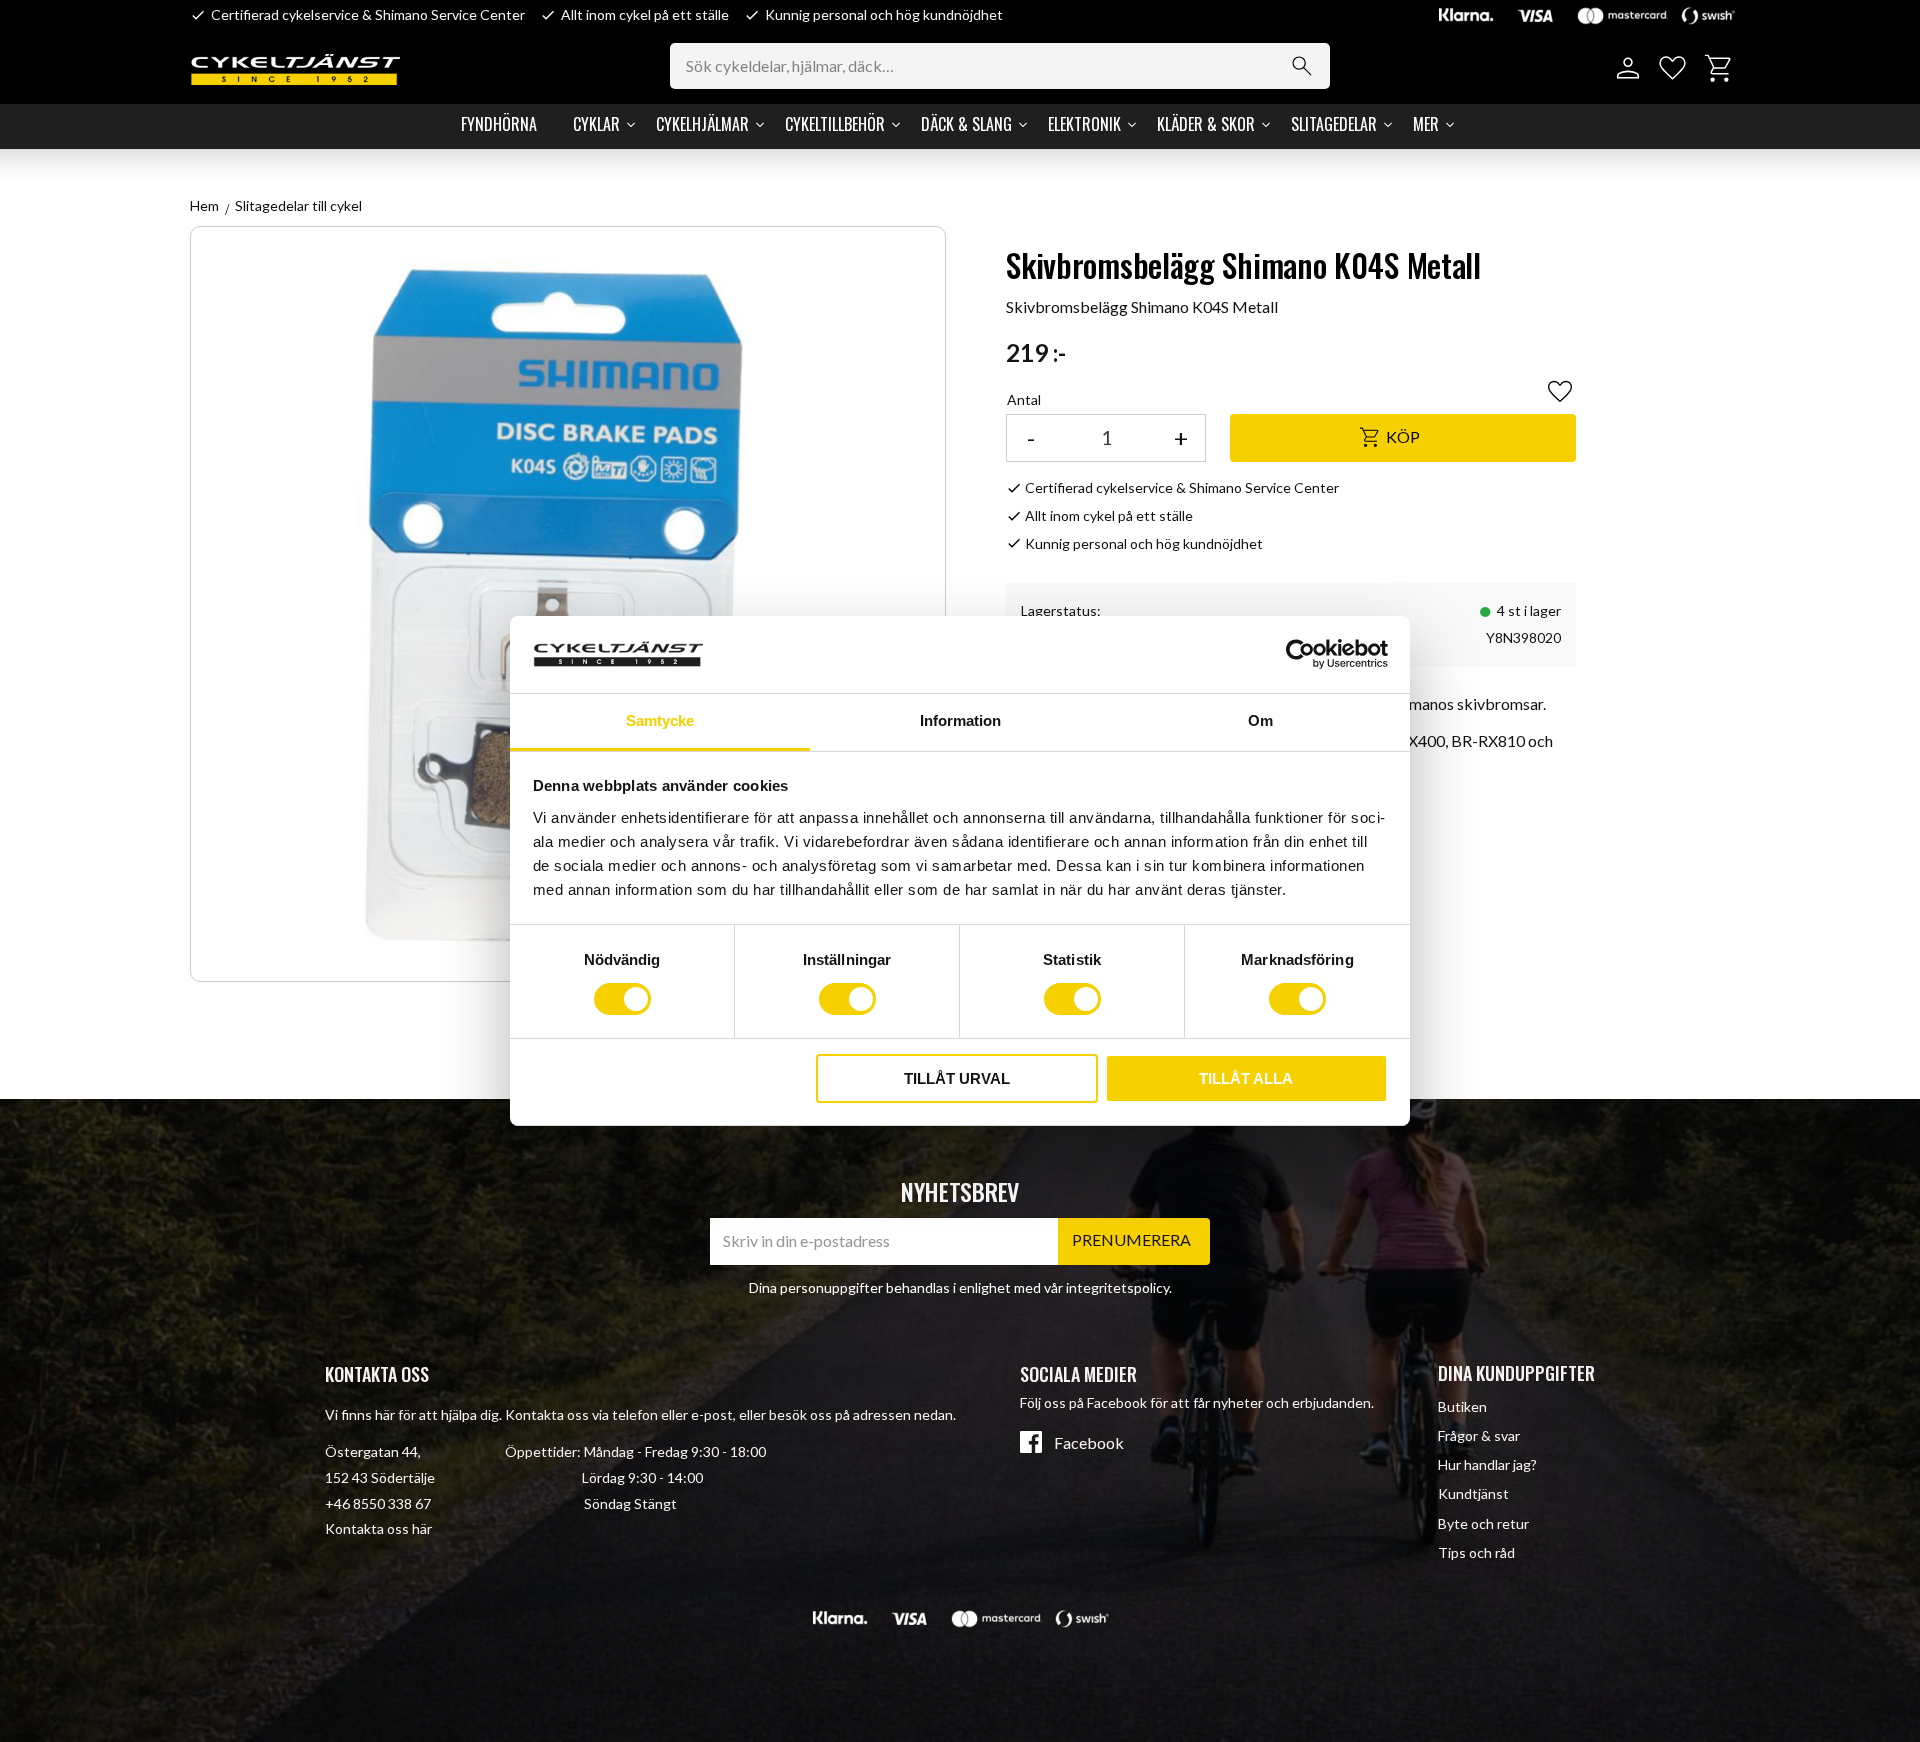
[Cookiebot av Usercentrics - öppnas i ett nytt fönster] (1300, 654)
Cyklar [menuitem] (596, 124)
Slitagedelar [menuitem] (1334, 124)
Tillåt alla (1246, 1078)
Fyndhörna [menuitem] (499, 124)
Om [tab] (1260, 720)
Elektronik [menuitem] (1084, 124)
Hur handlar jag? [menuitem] (1487, 1464)
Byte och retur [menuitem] (1483, 1523)
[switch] (847, 999)
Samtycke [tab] (660, 720)
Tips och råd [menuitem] (1476, 1552)
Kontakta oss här (378, 1528)
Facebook (1089, 1443)
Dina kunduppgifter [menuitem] (1516, 1373)
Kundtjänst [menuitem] (1473, 1493)
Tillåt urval (957, 1078)
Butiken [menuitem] (1462, 1406)
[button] (1672, 68)
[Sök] (1302, 66)
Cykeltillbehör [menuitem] (835, 124)
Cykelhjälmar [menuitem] (702, 124)
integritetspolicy (1117, 1287)
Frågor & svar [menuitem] (1479, 1435)
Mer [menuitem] (1426, 124)
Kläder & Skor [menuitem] (1206, 124)
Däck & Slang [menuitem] (966, 124)
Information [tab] (960, 720)
